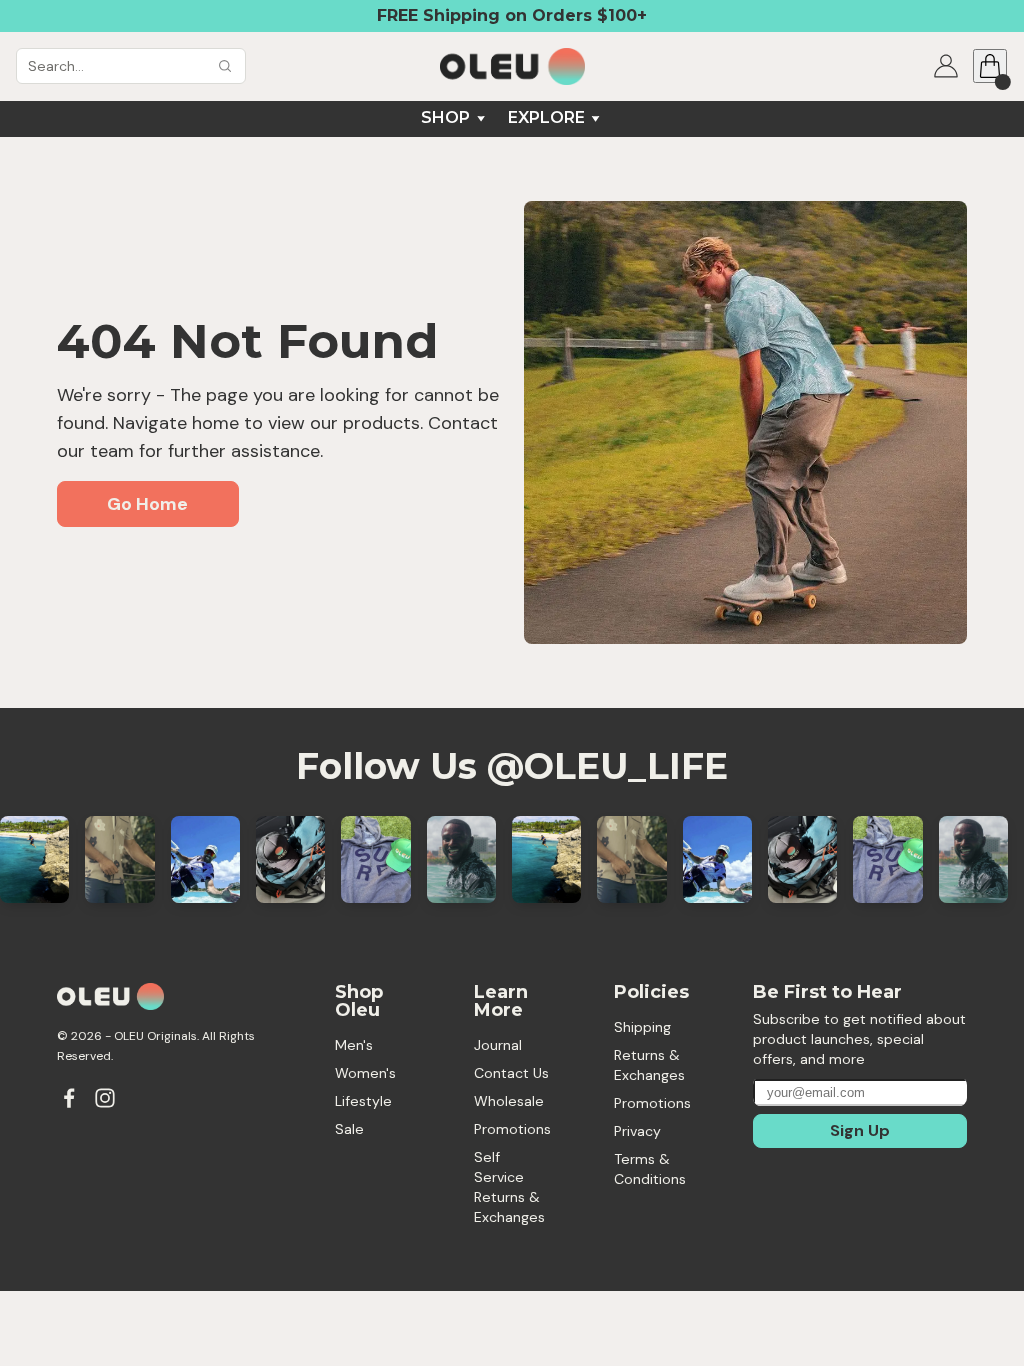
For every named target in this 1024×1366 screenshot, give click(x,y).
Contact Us (511, 1073)
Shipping (642, 1027)
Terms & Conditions (650, 1169)
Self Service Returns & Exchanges (509, 1187)
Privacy (637, 1131)
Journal (498, 1045)
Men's (354, 1045)
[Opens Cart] (990, 66)
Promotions (511, 1129)
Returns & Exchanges (649, 1065)
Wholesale (509, 1101)
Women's (365, 1073)
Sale (349, 1129)
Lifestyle (363, 1101)
